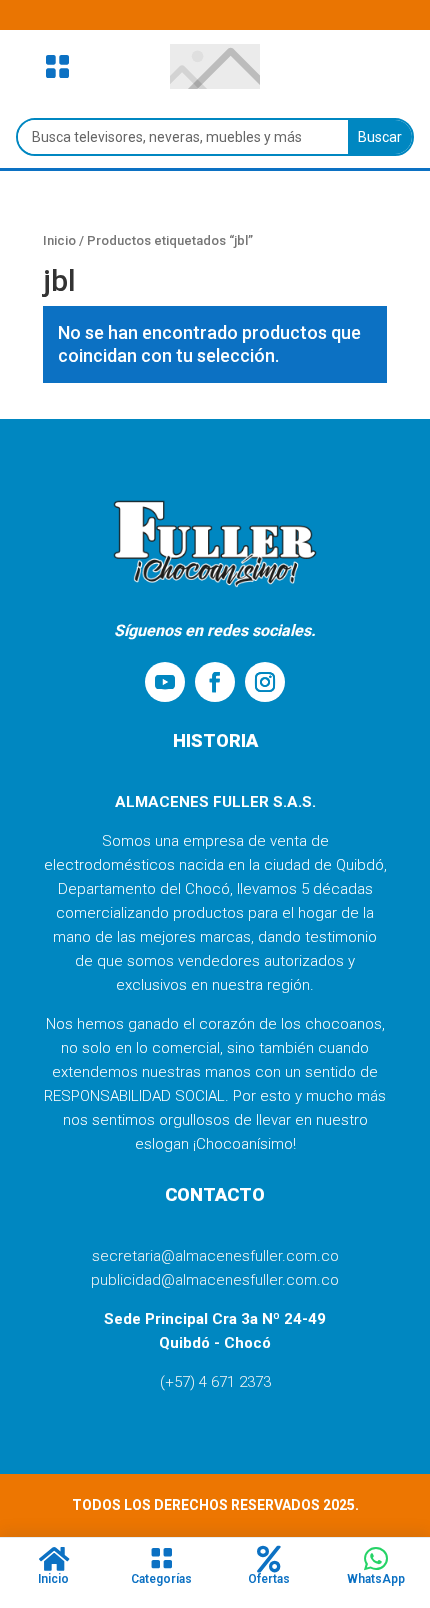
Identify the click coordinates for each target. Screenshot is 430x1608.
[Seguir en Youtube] (165, 682)
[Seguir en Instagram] (265, 682)
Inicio (59, 240)
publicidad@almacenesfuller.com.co (215, 1280)
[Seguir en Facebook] (215, 682)
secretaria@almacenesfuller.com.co (215, 1256)
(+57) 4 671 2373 (215, 1382)
